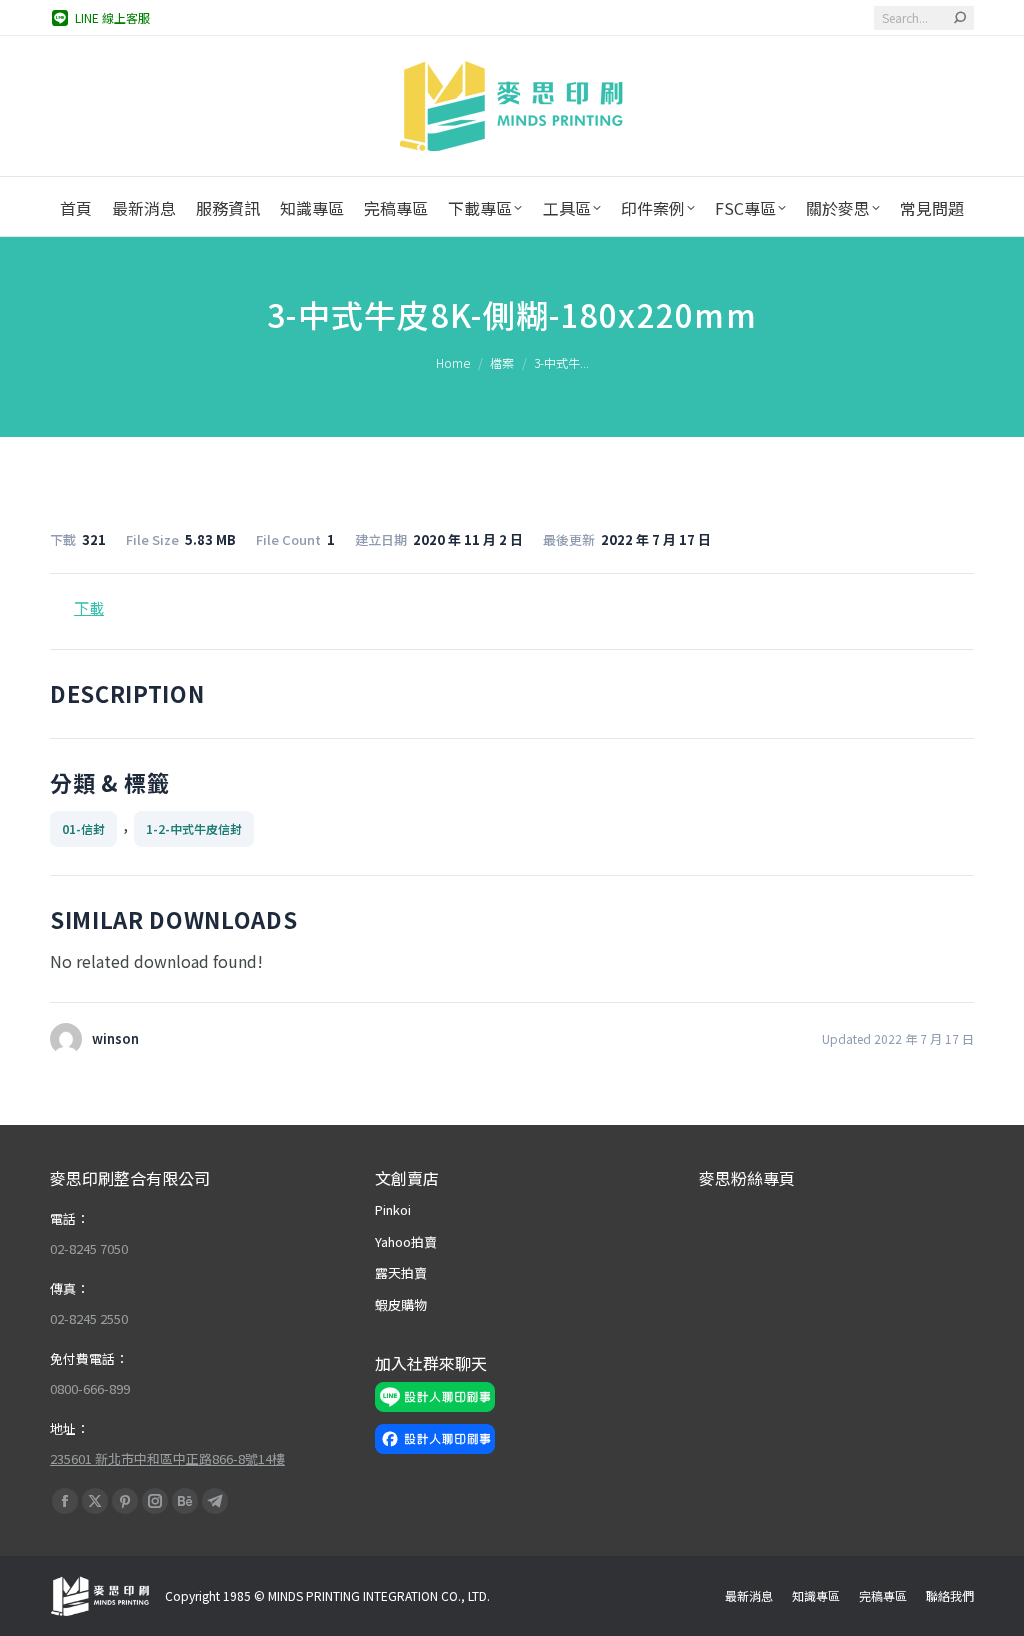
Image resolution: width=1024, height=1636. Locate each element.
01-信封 (83, 828)
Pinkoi (393, 1209)
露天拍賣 (401, 1272)
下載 (89, 607)
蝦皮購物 (401, 1304)
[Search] (960, 18)
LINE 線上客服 (112, 17)
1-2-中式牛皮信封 (194, 828)
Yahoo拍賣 (406, 1241)
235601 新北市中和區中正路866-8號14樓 (167, 1458)
